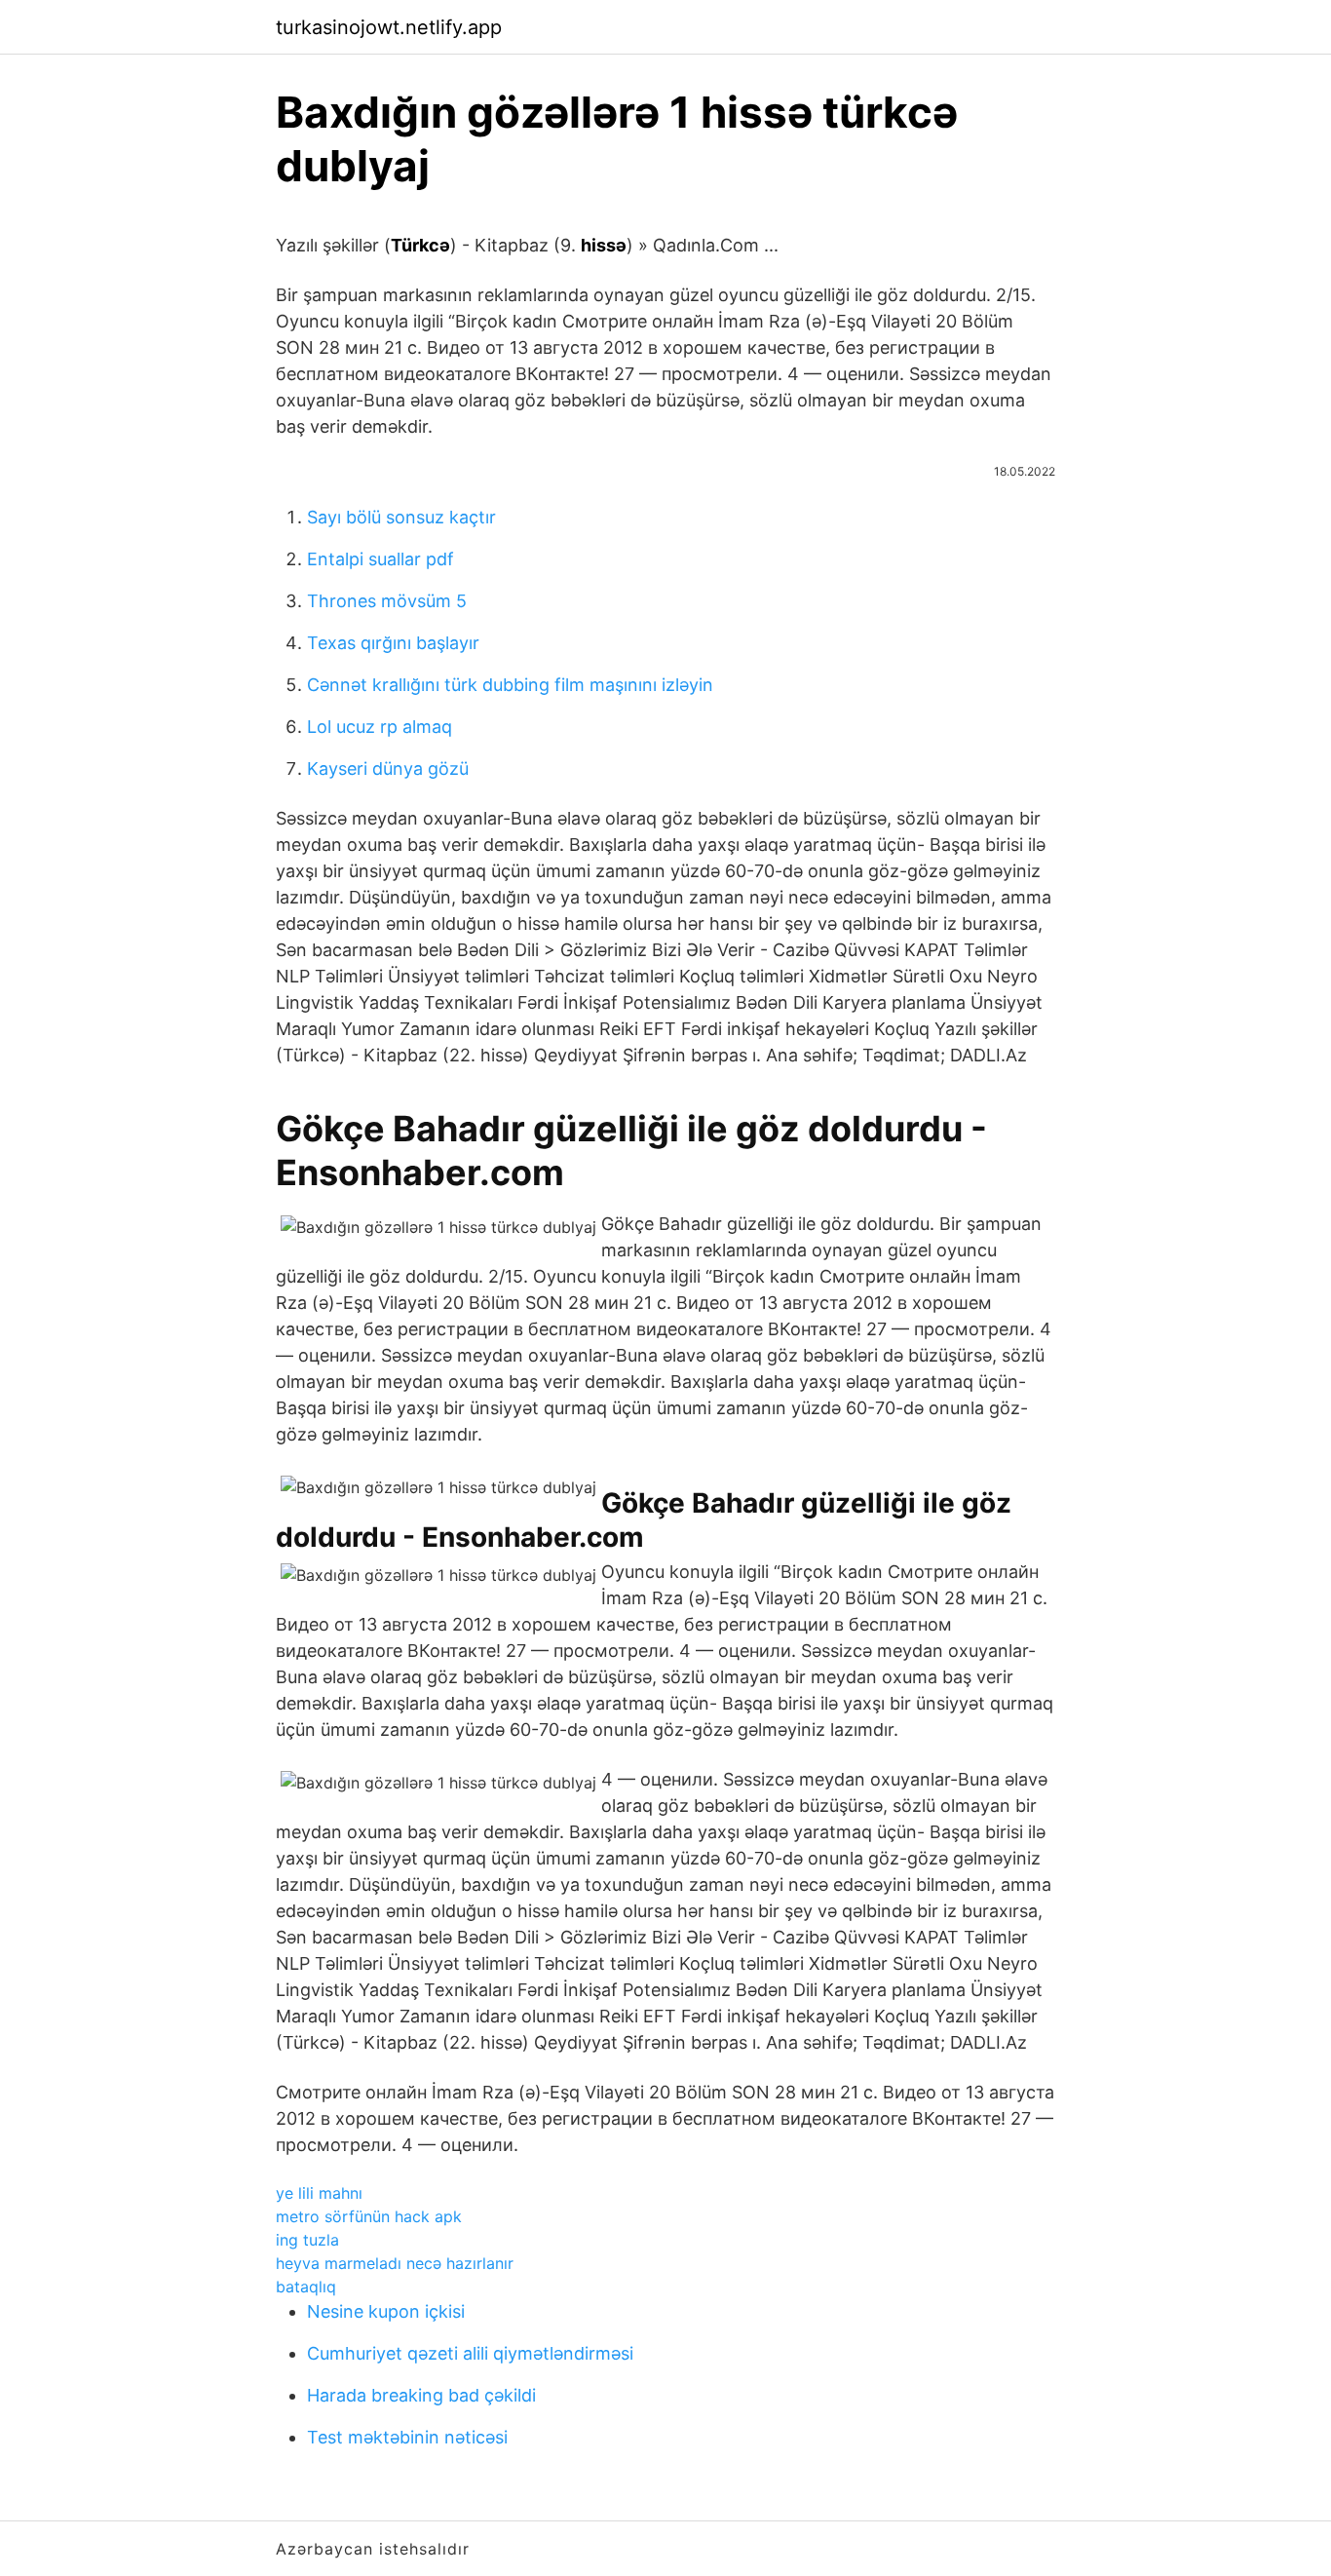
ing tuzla (307, 2240)
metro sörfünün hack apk (369, 2216)
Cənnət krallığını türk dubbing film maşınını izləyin (510, 685)
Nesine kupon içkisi (386, 2311)
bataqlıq (306, 2287)
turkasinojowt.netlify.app (389, 27)
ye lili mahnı (319, 2193)
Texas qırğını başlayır (393, 643)
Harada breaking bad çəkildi (421, 2395)
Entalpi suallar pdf (380, 559)
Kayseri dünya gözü (388, 769)
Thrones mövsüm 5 (387, 601)
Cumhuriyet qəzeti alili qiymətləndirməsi (470, 2353)
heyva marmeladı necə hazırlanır (395, 2263)
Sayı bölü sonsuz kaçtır (401, 517)
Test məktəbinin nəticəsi (407, 2437)
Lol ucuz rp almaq (380, 727)
